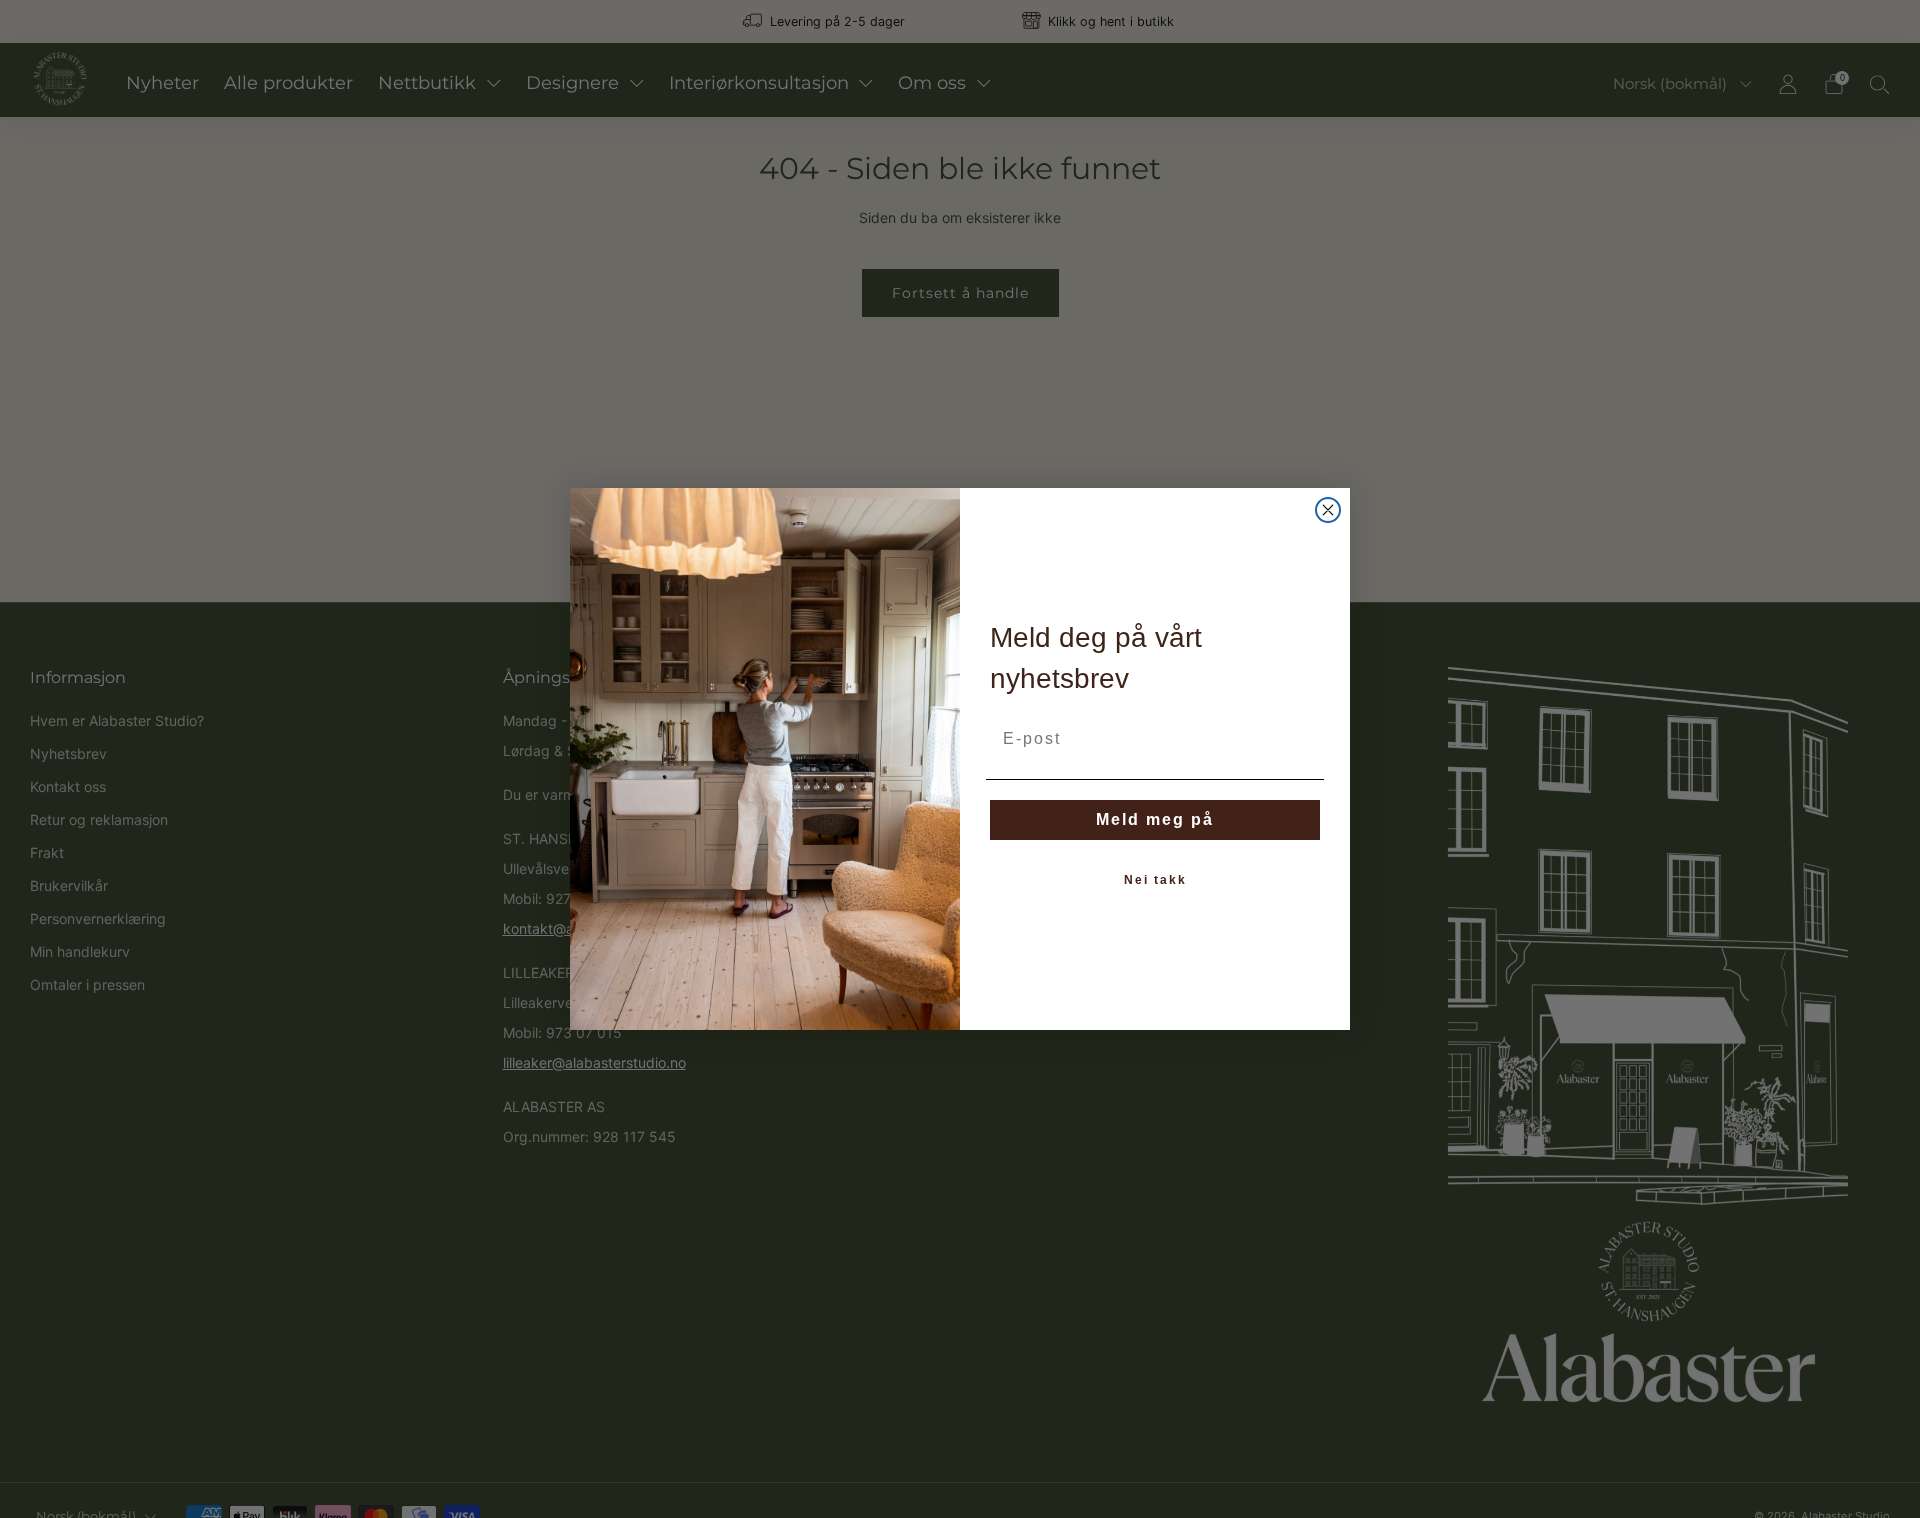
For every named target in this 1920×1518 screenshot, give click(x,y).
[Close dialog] (1328, 510)
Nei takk (1155, 880)
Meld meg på (1155, 819)
